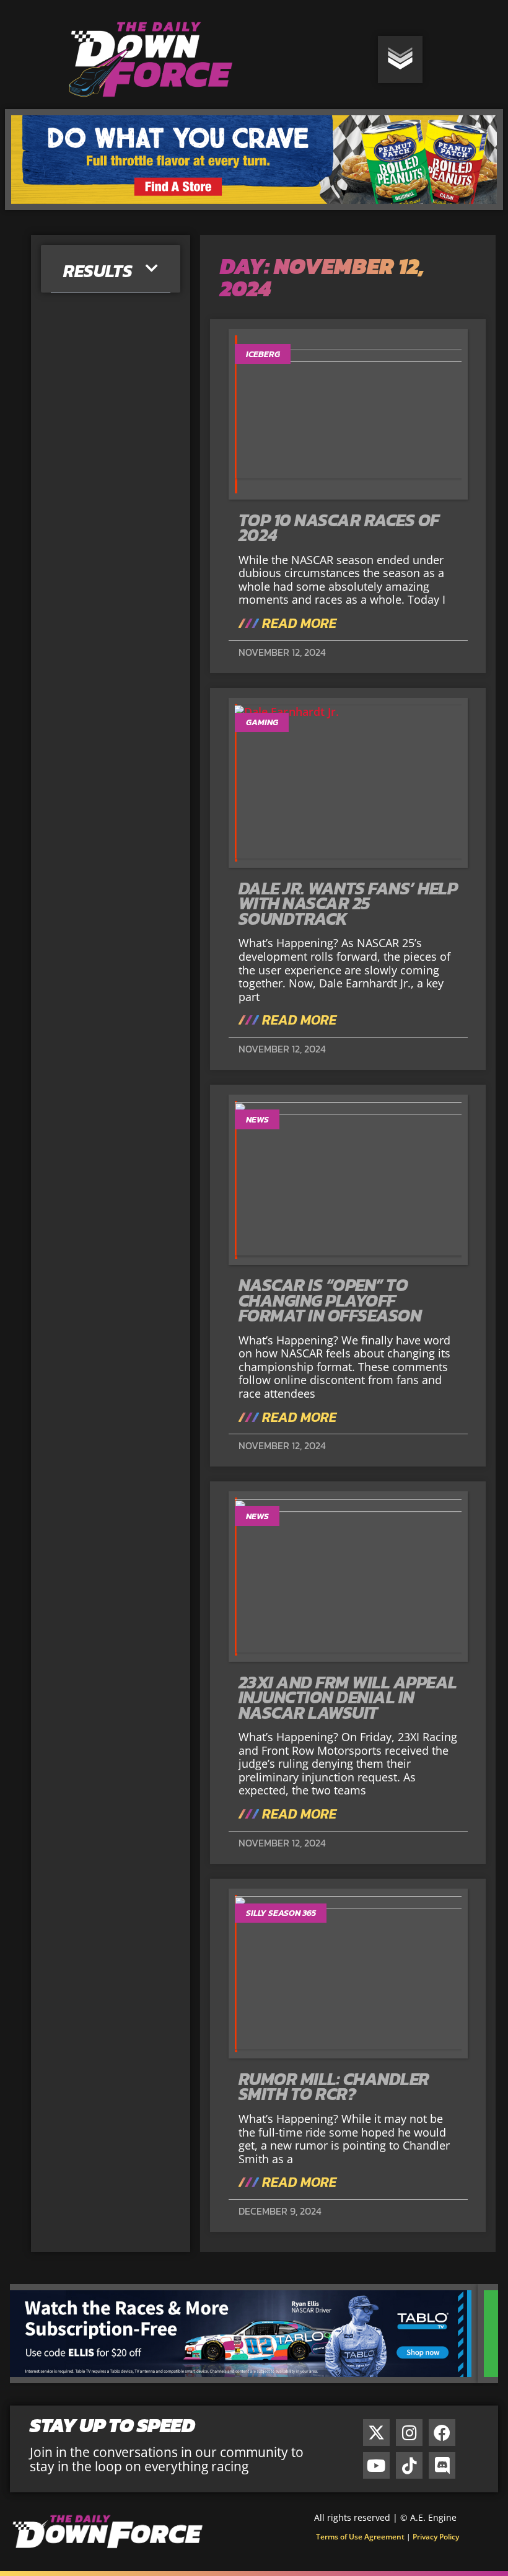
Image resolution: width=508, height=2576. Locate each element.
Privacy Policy (436, 2537)
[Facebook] (442, 2433)
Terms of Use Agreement (360, 2537)
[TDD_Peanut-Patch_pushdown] (254, 206)
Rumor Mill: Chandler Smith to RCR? (334, 2087)
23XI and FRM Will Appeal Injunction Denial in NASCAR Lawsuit (348, 1697)
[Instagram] (409, 2433)
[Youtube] (376, 2465)
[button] (152, 269)
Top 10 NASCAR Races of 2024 (339, 528)
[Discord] (442, 2465)
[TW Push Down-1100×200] (254, 2379)
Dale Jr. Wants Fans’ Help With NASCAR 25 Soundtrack (348, 903)
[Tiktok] (409, 2465)
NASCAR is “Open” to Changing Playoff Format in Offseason (330, 1300)
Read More (298, 624)
